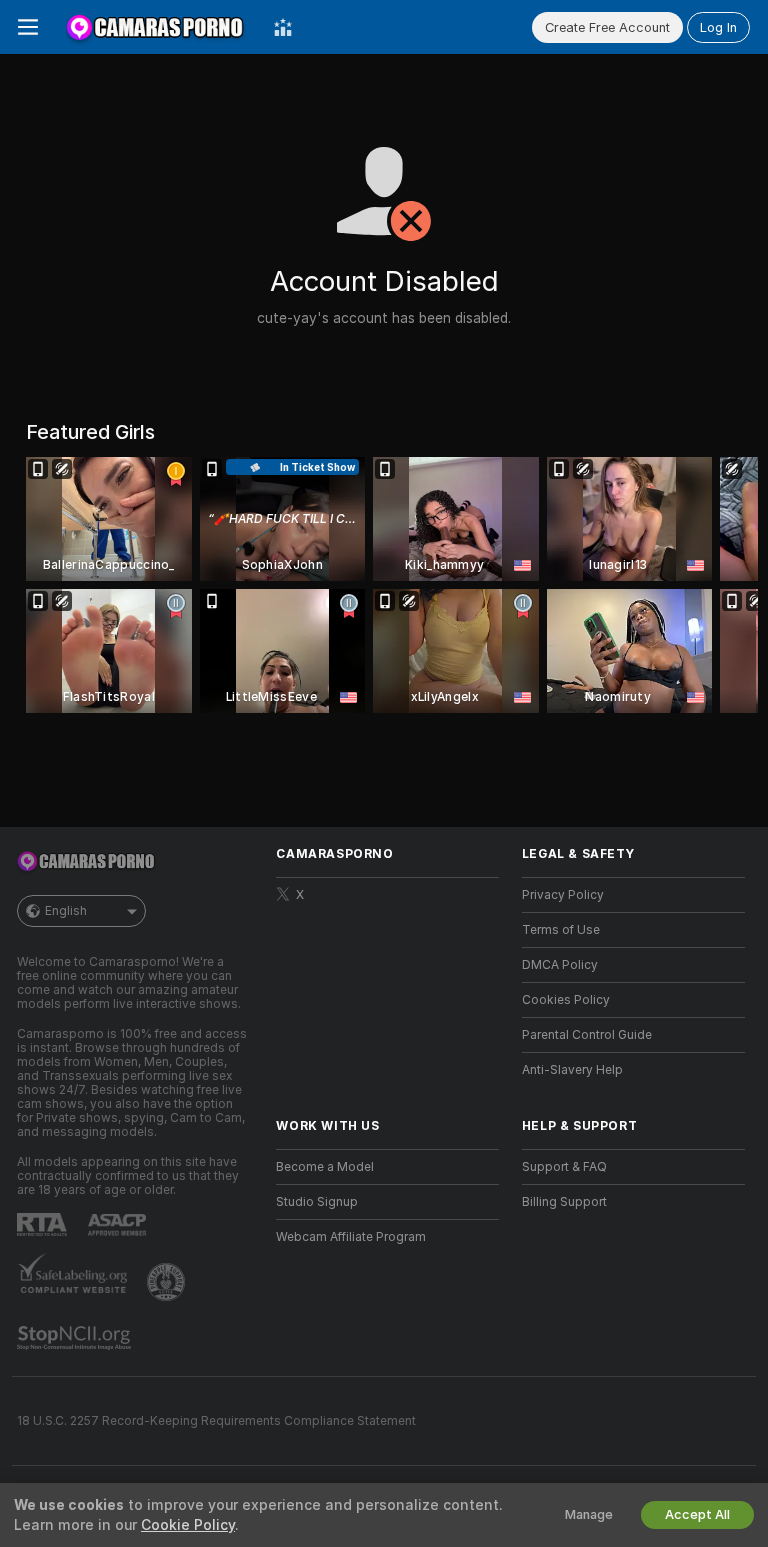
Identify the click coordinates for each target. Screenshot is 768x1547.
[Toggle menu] (28, 27)
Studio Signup (317, 1202)
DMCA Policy (560, 965)
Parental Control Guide (587, 1035)
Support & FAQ (564, 1167)
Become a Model (325, 1167)
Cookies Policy (566, 1000)
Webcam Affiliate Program (351, 1237)
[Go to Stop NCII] (76, 1338)
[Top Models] (283, 27)
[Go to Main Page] (156, 27)
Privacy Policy (563, 895)
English (66, 911)
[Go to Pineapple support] (168, 1282)
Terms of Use (561, 930)
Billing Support (564, 1202)
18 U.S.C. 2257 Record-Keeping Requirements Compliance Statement (216, 1421)
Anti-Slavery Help (572, 1070)
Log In (718, 27)
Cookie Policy (188, 1525)
